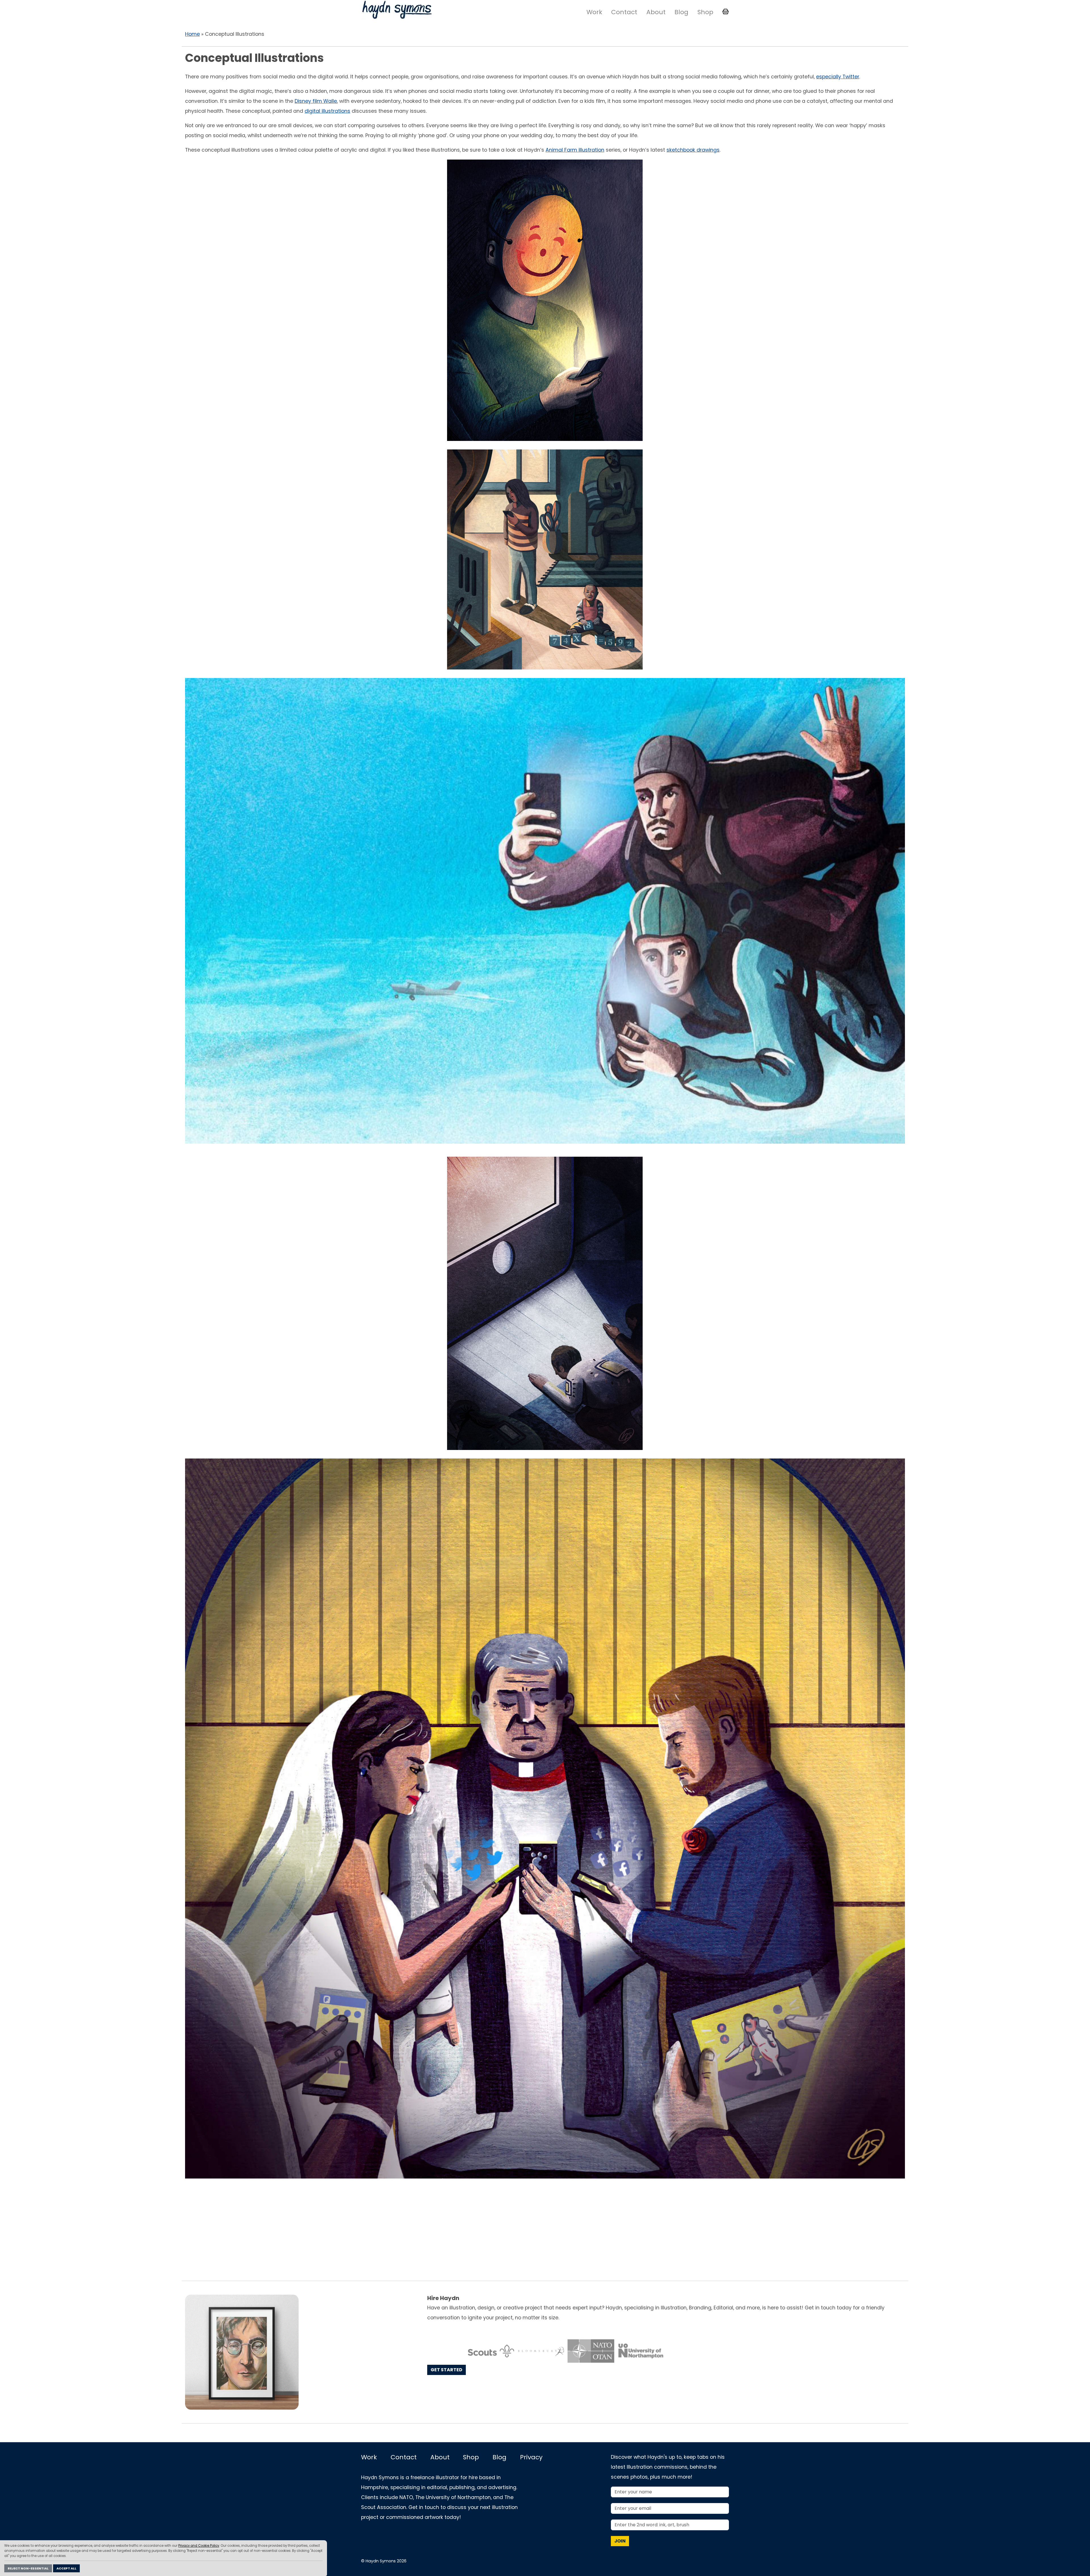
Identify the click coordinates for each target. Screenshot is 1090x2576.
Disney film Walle (316, 101)
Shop (705, 12)
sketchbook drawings (693, 150)
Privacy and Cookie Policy (199, 2546)
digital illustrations (327, 111)
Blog (681, 12)
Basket (726, 12)
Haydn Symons (397, 10)
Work (594, 12)
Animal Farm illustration (575, 150)
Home (192, 34)
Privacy (531, 2457)
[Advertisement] (545, 2230)
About (656, 12)
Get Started (447, 2370)
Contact (624, 12)
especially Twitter (838, 77)
